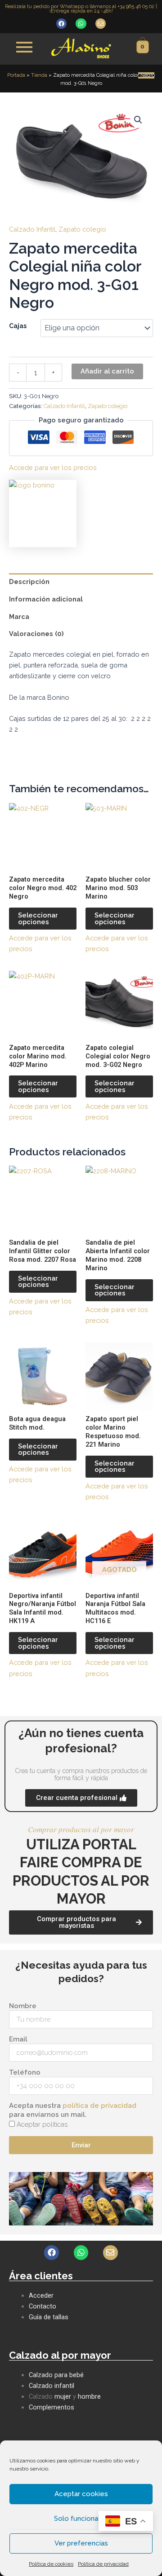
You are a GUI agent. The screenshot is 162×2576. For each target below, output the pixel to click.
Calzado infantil (52, 2386)
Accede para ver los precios (53, 467)
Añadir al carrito (107, 371)
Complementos (52, 2407)
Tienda (39, 75)
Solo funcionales (81, 2519)
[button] (138, 120)
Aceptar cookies (81, 2494)
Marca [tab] (19, 617)
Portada (16, 75)
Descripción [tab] (29, 581)
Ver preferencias (81, 2543)
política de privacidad (99, 2106)
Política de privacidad (103, 2564)
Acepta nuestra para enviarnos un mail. (73, 2110)
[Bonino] (43, 513)
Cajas (18, 326)
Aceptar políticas (42, 2124)
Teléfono (25, 2072)
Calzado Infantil (32, 229)
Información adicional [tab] (46, 599)
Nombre (23, 2006)
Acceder (41, 2295)
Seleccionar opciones (38, 918)
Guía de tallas (49, 2317)
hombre (89, 2396)
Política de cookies (51, 2564)
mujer (63, 2396)
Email (18, 2039)
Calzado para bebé (56, 2375)
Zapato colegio (82, 229)
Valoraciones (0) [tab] (36, 634)
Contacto (43, 2306)
